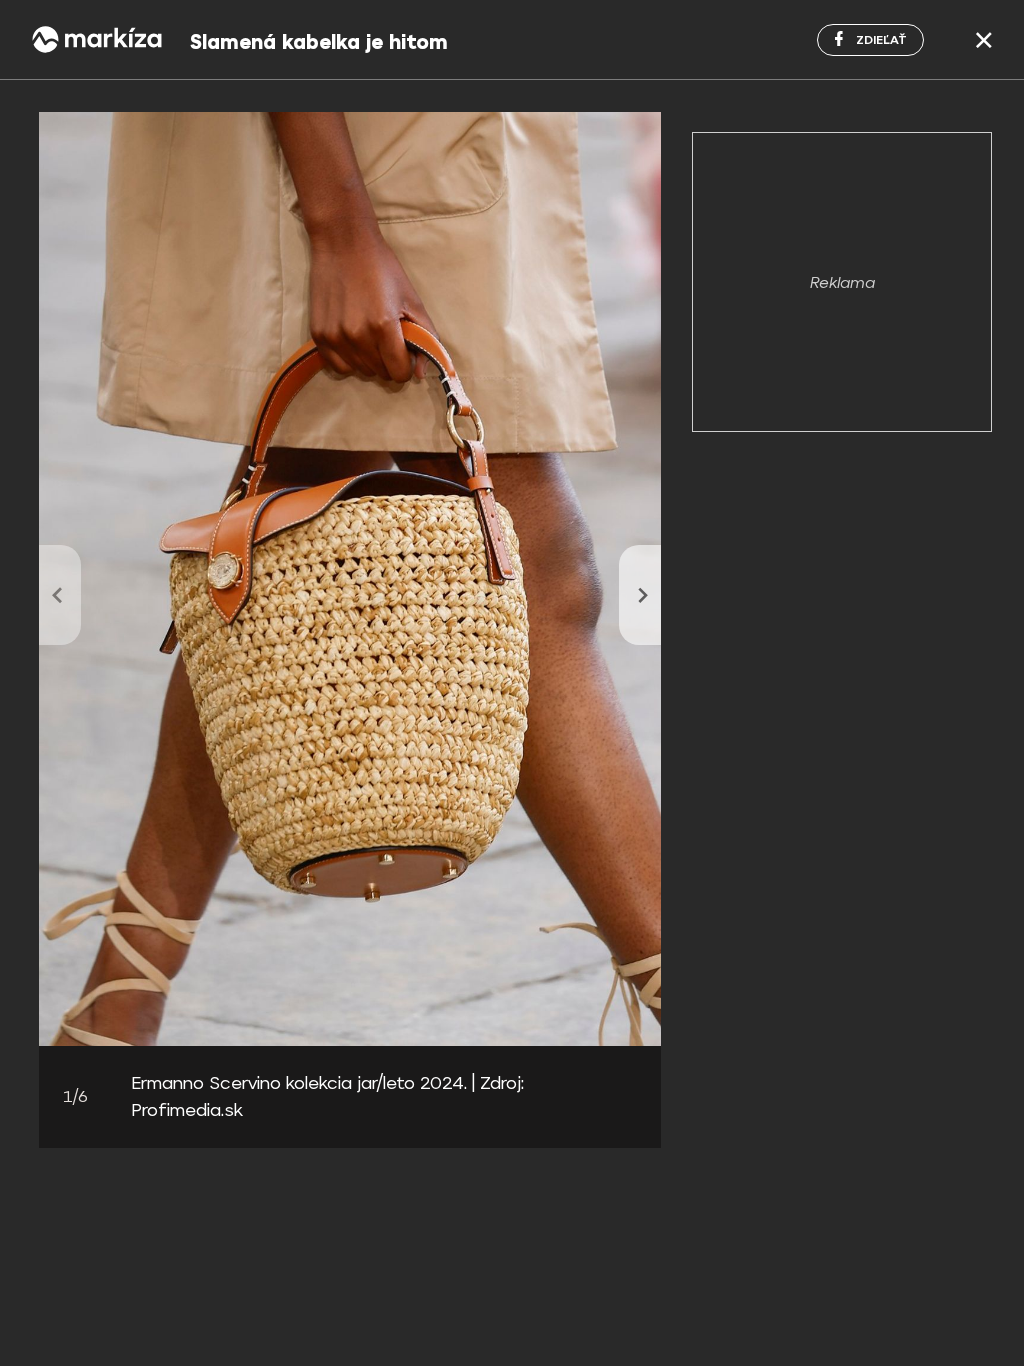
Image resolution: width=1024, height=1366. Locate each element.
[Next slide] (640, 595)
